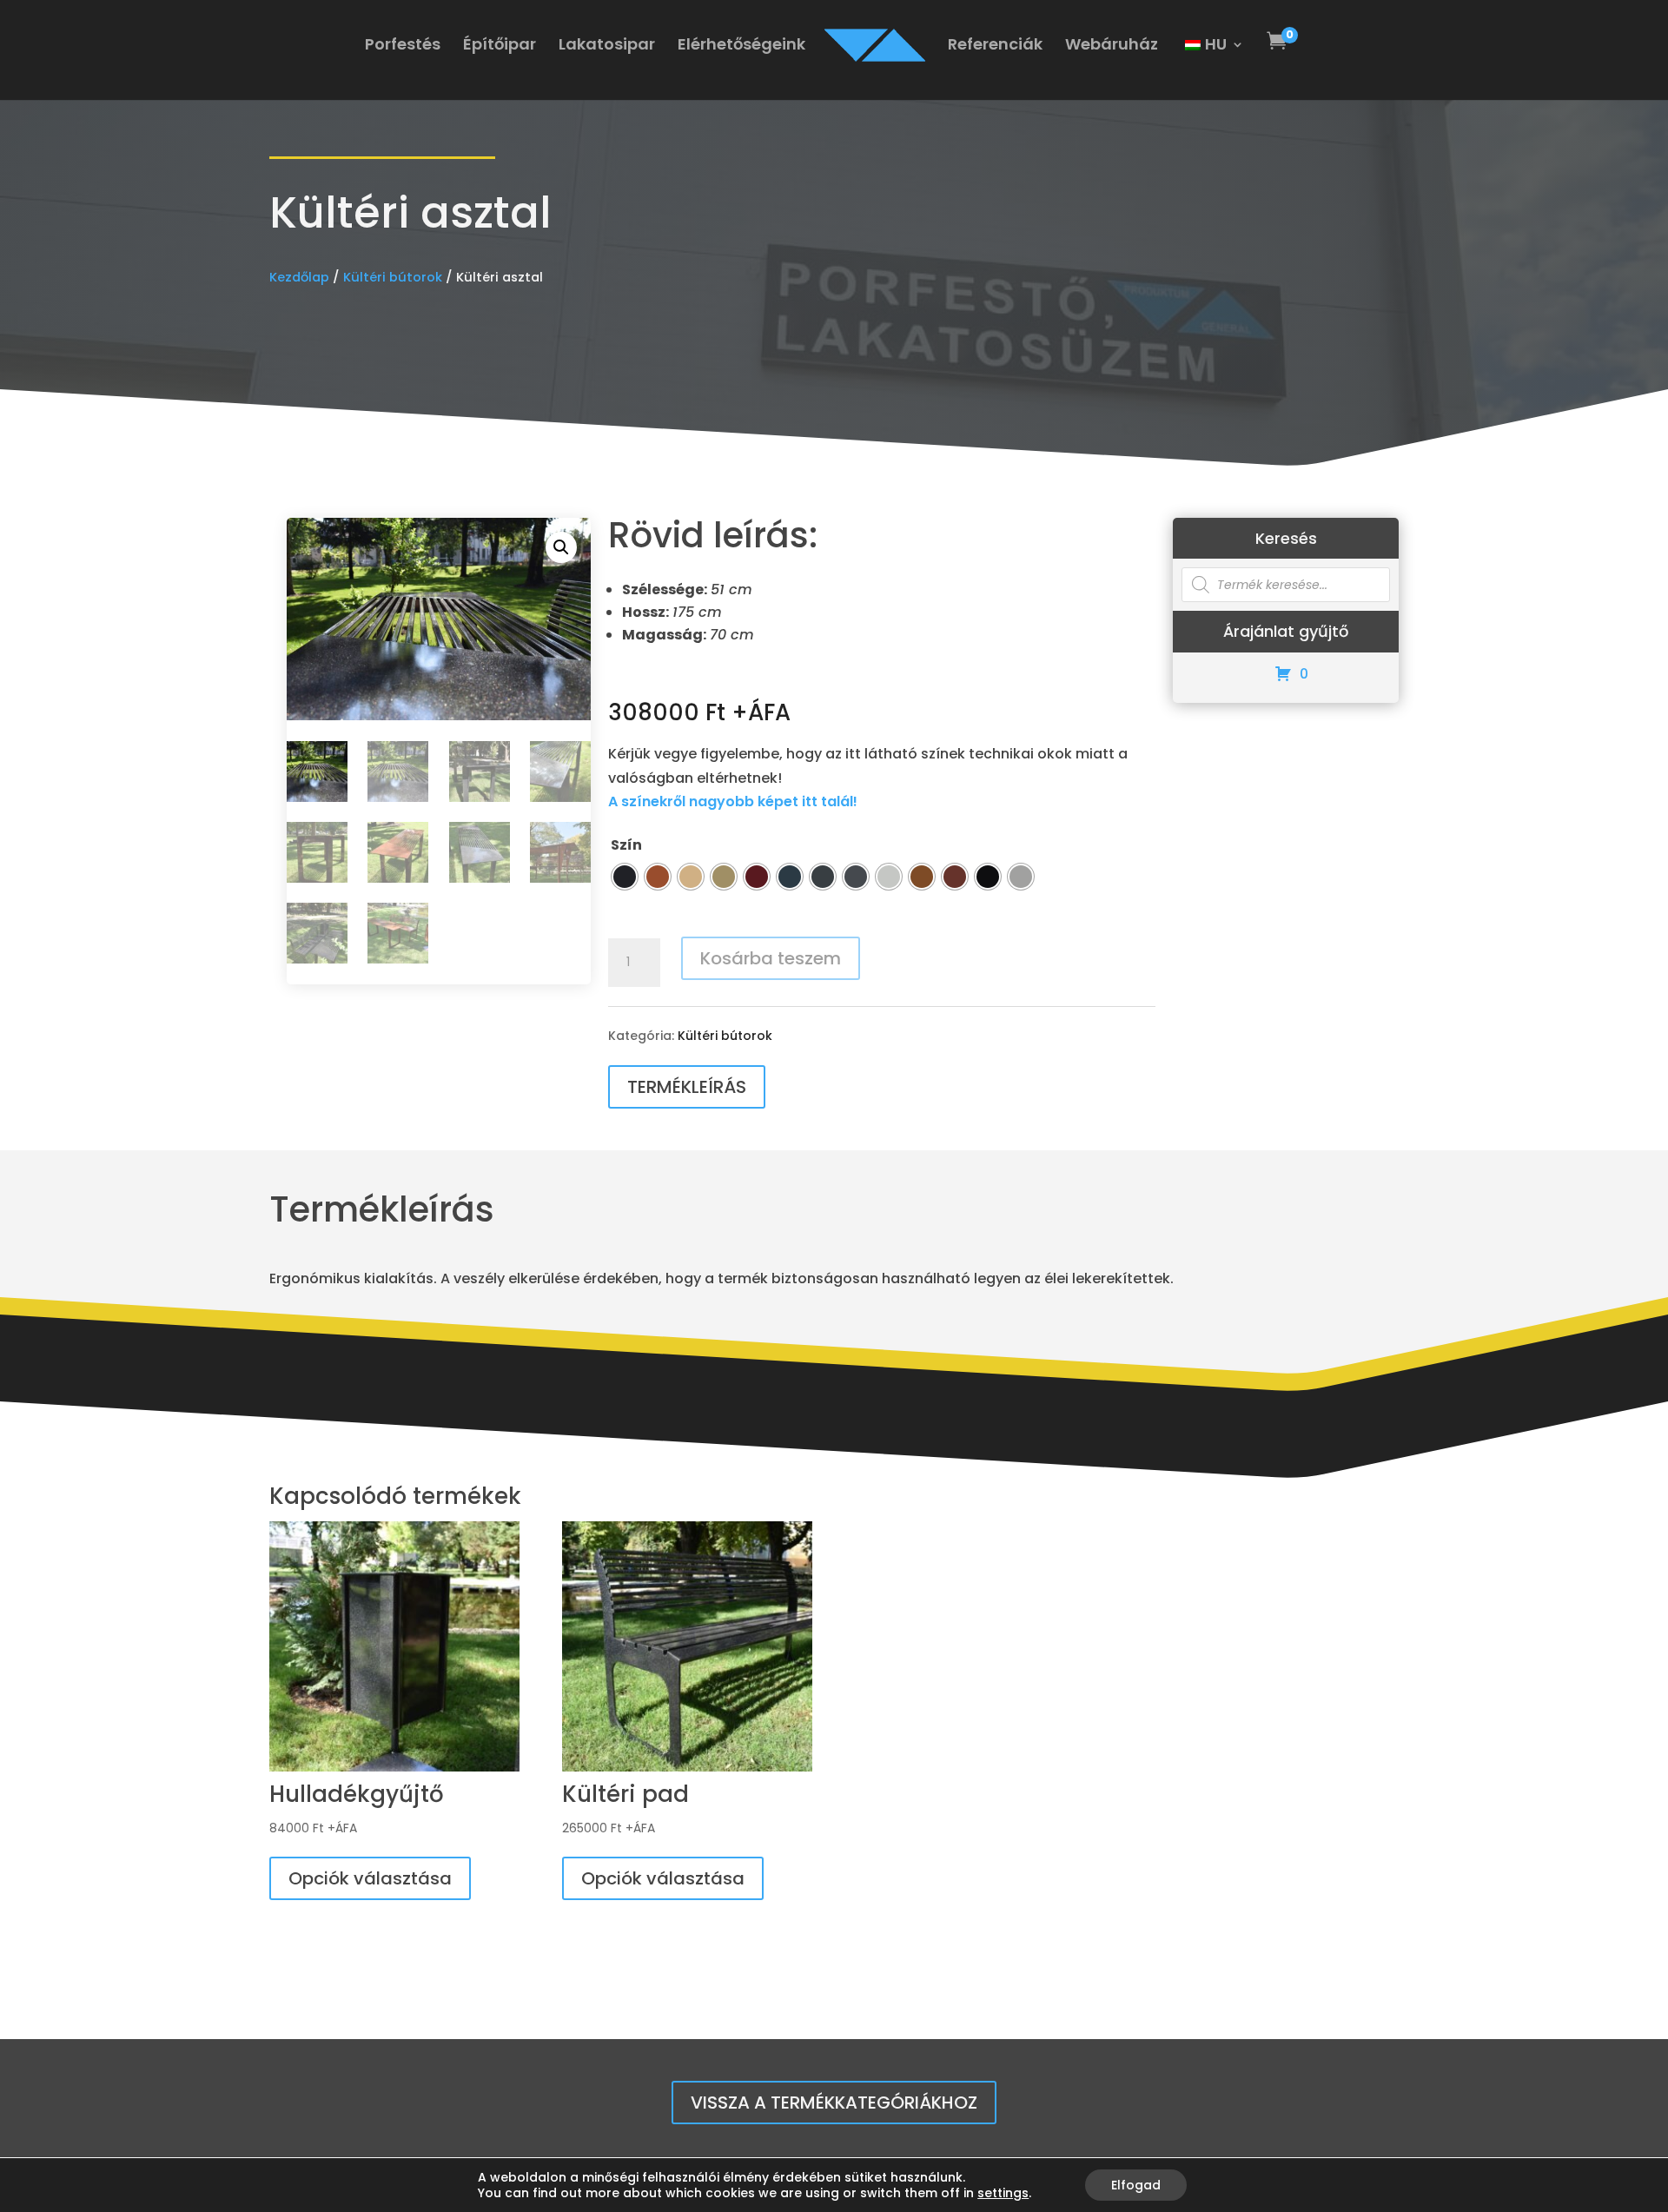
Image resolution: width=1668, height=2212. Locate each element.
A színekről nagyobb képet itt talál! (733, 801)
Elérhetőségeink (741, 46)
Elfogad (1136, 2185)
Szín (626, 845)
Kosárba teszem (771, 958)
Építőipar (500, 46)
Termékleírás (687, 1087)
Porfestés (403, 46)
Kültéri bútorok (393, 277)
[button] (561, 547)
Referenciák (995, 46)
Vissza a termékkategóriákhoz (834, 2103)
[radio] (625, 877)
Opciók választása (370, 1878)
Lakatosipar (607, 46)
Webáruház (1112, 46)
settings (1003, 2193)
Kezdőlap (299, 277)
